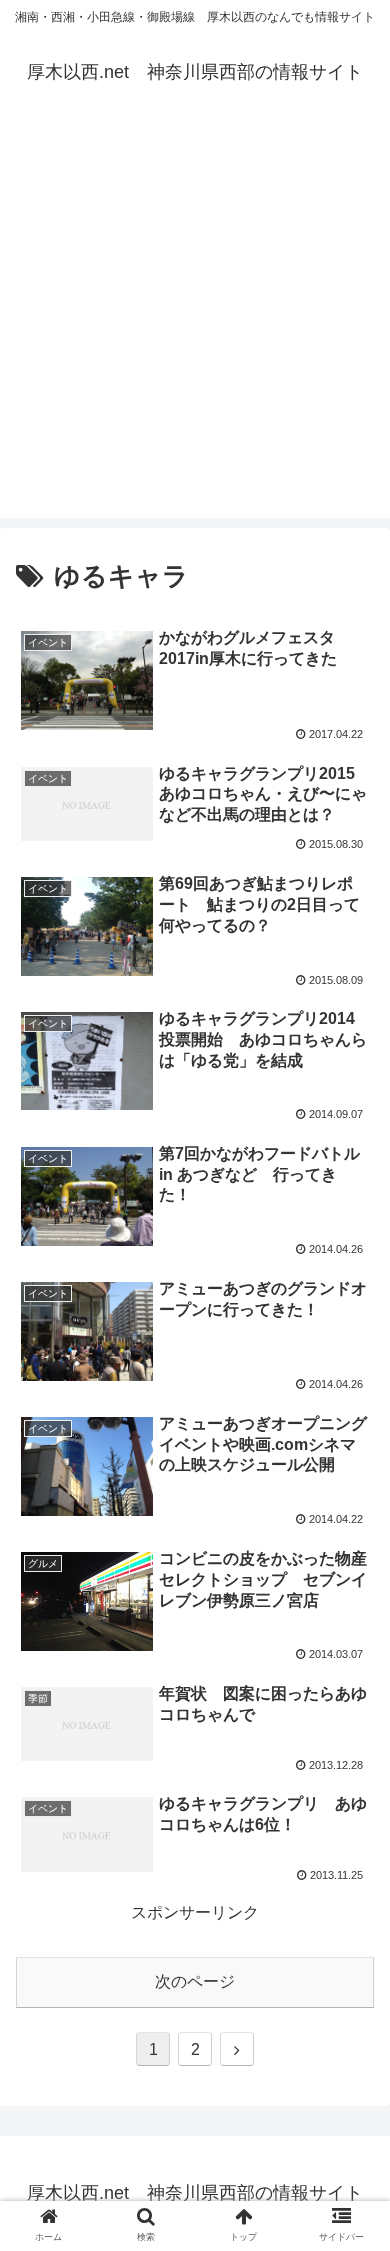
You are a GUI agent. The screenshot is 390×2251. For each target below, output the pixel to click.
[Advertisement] (195, 323)
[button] (350, 1830)
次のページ (195, 1981)
